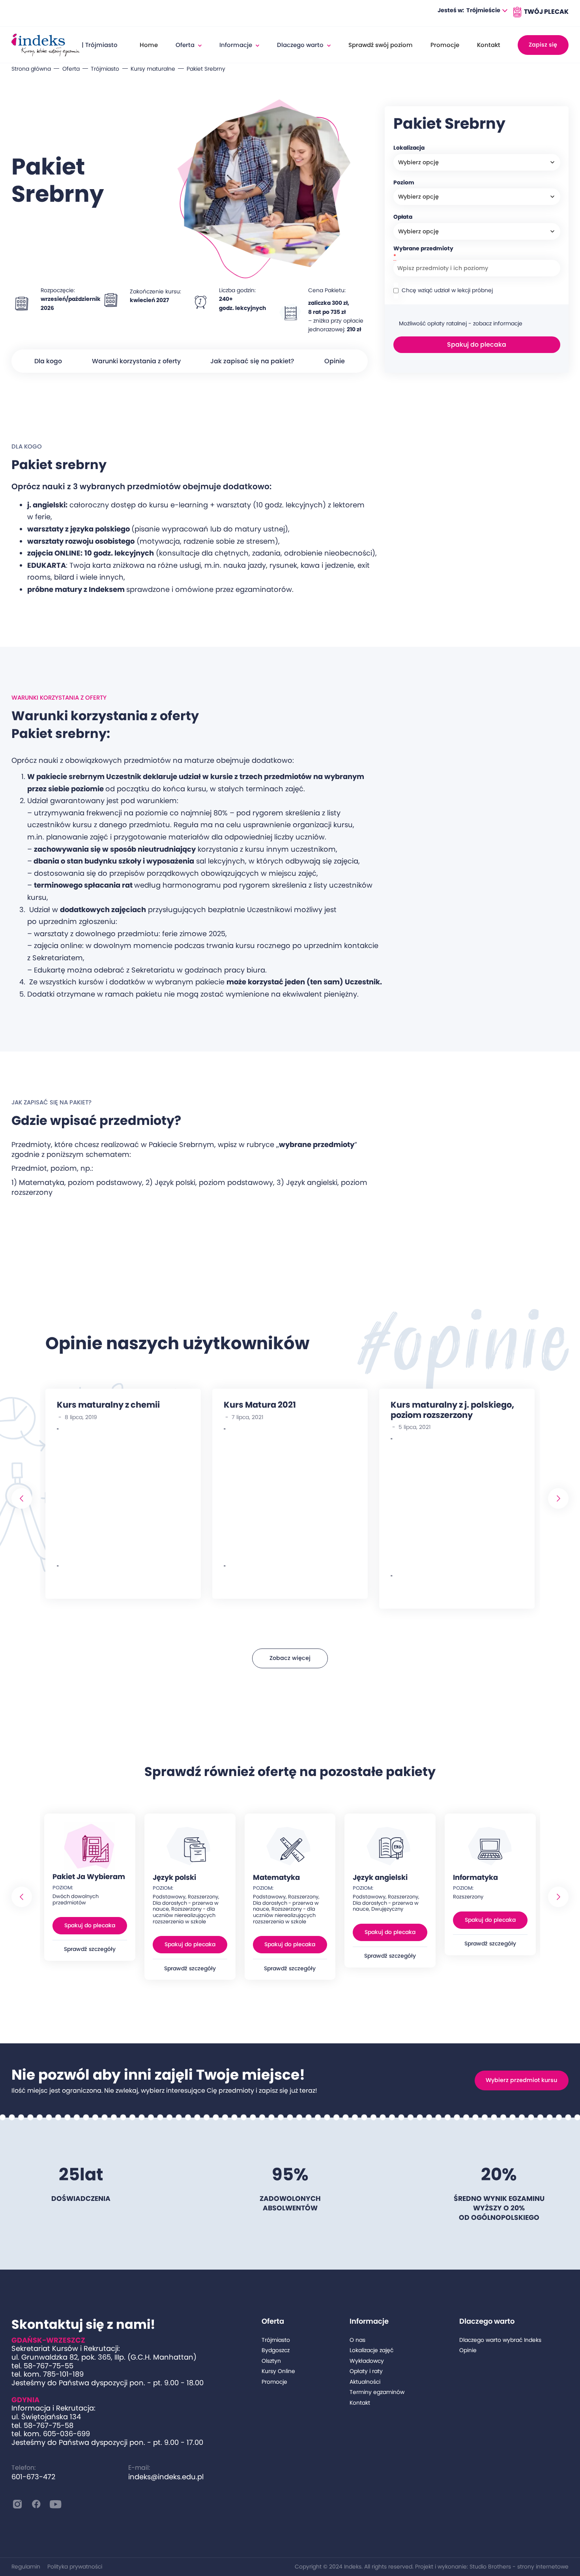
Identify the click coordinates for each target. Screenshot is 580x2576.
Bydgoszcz (276, 2350)
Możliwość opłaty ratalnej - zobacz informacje (461, 324)
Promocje (445, 45)
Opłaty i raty (366, 2371)
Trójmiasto (105, 69)
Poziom (404, 183)
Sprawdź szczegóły (90, 1949)
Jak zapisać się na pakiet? (252, 361)
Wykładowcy (367, 2361)
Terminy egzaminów (377, 2392)
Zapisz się (543, 45)
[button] (487, 11)
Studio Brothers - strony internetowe (519, 2567)
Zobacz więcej (290, 1658)
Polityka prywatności (75, 2567)
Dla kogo (48, 361)
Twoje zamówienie (540, 12)
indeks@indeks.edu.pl (166, 2477)
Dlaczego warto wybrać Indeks (500, 2340)
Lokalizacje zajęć (371, 2350)
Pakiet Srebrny (206, 69)
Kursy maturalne (153, 69)
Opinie (335, 361)
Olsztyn (271, 2361)
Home (149, 45)
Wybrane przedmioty (423, 249)
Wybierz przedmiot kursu (521, 2080)
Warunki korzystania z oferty (136, 361)
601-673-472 (33, 2477)
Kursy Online (278, 2371)
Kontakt (489, 45)
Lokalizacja (409, 148)
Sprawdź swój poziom (381, 45)
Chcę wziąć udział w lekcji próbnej (447, 290)
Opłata (403, 217)
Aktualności (365, 2382)
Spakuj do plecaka (477, 345)
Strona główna (31, 69)
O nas (357, 2340)
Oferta (71, 69)
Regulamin (26, 2567)
